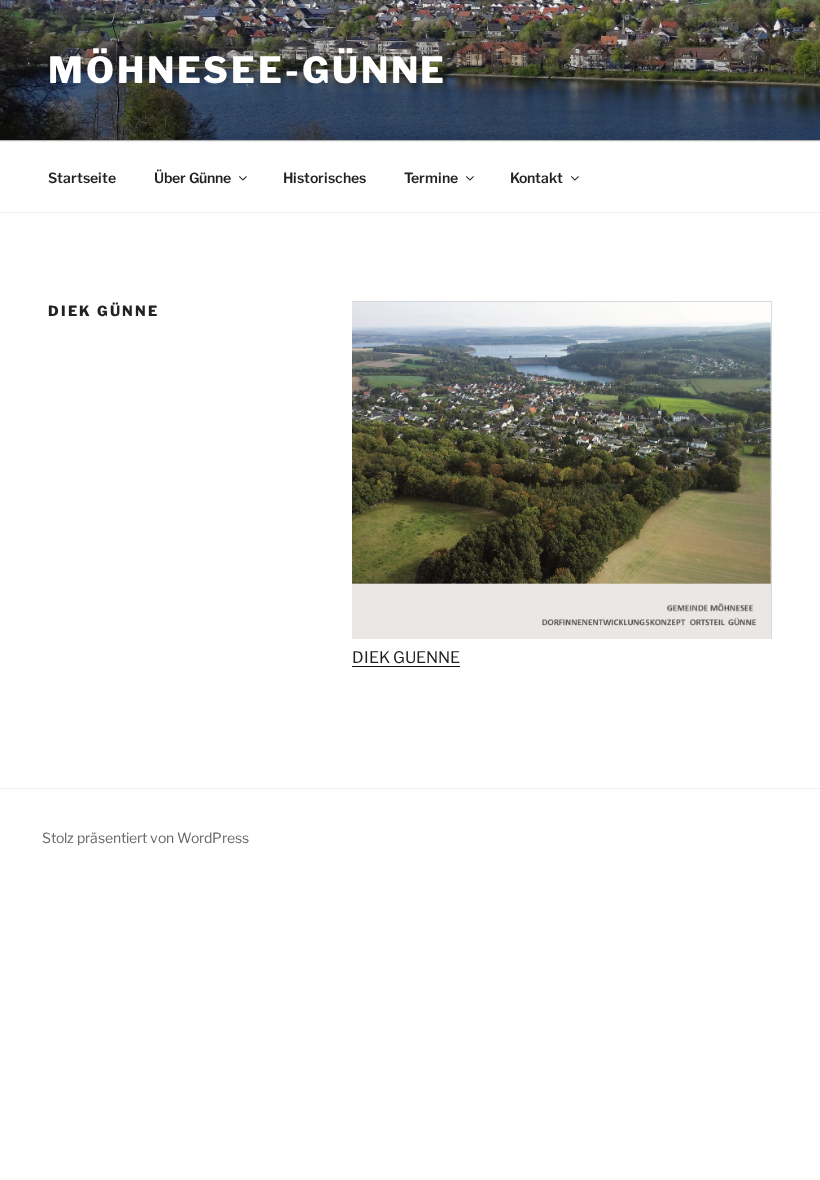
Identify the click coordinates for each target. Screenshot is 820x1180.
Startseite (82, 177)
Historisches (324, 177)
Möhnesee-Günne (247, 70)
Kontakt (536, 177)
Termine (431, 177)
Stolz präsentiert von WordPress (145, 837)
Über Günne (192, 177)
